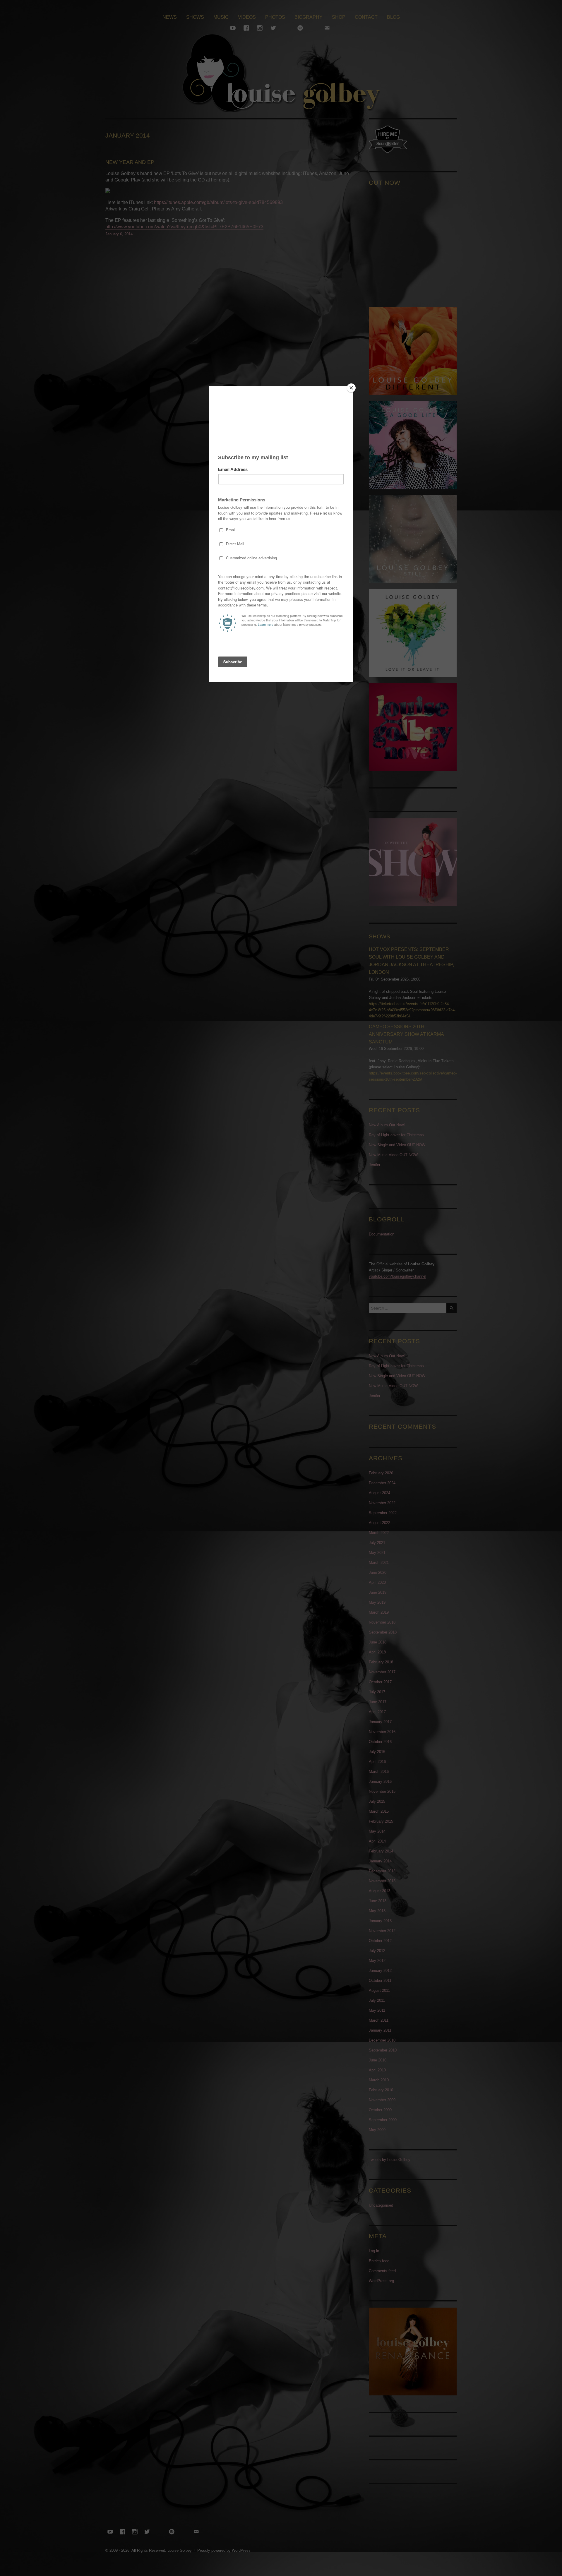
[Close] (351, 388)
